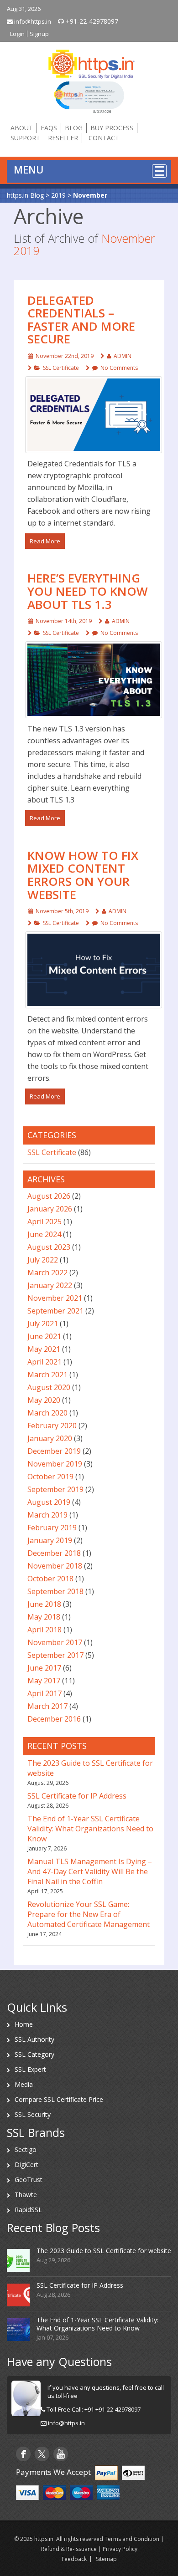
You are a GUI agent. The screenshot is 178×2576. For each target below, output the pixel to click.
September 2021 (55, 1311)
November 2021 (55, 1298)
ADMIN (123, 356)
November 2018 (55, 1566)
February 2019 (52, 1528)
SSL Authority (34, 2039)
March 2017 (47, 1706)
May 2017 (44, 1681)
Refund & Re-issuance (69, 2549)
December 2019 (54, 1451)
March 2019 (47, 1515)
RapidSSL (28, 2210)
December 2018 (54, 1553)
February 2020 (52, 1426)
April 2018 (44, 1630)
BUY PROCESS (112, 128)
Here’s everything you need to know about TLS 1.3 (88, 591)
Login (17, 34)
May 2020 (44, 1400)
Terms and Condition (132, 2539)
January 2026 (50, 1209)
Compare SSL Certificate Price (59, 2099)
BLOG (74, 128)
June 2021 (44, 1336)
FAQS (49, 128)
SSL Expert (30, 2069)
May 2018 (44, 1617)
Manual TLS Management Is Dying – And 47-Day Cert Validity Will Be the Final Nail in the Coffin (90, 1871)
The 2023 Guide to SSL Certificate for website (104, 2251)
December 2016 (54, 1719)
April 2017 (44, 1693)
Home (24, 2024)
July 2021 (43, 1324)
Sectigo (26, 2149)
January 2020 (50, 1438)
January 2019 (50, 1540)
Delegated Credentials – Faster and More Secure (81, 320)
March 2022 (47, 1273)
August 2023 (49, 1247)
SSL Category (34, 2054)
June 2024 (44, 1234)
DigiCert (26, 2165)
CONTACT (104, 138)
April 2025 (44, 1222)
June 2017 (44, 1668)
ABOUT (22, 128)
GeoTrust (29, 2180)
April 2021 (44, 1362)
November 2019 (55, 1464)
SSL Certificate (61, 368)
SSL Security (33, 2114)
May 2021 (44, 1349)
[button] (89, 97)
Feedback (74, 2559)
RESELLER (63, 138)
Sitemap (106, 2559)
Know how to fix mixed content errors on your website (83, 875)
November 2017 (55, 1642)
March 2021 (47, 1375)
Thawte (26, 2195)
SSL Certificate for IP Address (77, 1796)
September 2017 (55, 1655)
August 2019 (49, 1502)
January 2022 (50, 1285)
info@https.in (32, 21)
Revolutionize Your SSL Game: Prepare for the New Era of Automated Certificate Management (89, 1914)
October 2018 (50, 1579)
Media (24, 2084)
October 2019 (50, 1477)
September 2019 (55, 1489)
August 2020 (49, 1387)
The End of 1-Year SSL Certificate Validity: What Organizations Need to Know (90, 1829)
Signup (39, 34)
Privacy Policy (120, 2549)
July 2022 (43, 1260)
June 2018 (44, 1604)
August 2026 (49, 1196)
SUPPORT (25, 138)
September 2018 (55, 1591)
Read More (45, 541)
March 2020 (47, 1413)
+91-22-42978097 (91, 21)
